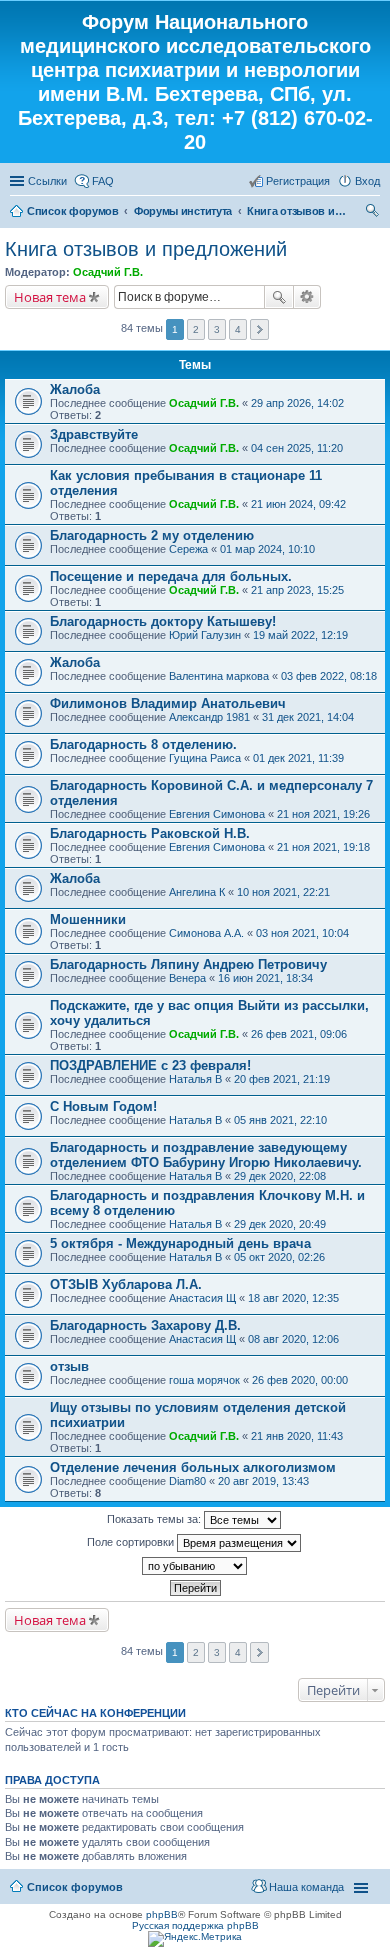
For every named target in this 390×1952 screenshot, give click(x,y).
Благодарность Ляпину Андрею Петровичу (188, 964)
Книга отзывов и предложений (297, 211)
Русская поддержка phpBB (195, 1925)
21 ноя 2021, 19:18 (323, 847)
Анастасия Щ (202, 1298)
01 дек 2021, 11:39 (298, 758)
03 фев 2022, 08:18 (329, 676)
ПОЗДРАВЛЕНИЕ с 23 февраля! (150, 1065)
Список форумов (73, 211)
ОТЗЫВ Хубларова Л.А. (126, 1284)
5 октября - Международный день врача (180, 1243)
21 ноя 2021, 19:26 (323, 814)
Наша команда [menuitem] (306, 1887)
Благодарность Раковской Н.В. (150, 833)
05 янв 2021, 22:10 (280, 1120)
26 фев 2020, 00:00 (300, 1380)
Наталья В (195, 1079)
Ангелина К (197, 892)
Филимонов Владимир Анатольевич (168, 703)
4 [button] (238, 329)
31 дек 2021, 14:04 (308, 717)
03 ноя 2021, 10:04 (302, 933)
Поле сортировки (132, 1542)
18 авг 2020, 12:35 (293, 1298)
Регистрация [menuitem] (298, 181)
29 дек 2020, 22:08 (280, 1176)
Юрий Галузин (205, 635)
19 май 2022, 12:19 (300, 635)
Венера (187, 978)
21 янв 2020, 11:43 (297, 1436)
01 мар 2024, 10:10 (267, 549)
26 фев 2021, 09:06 (299, 1034)
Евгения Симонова (217, 814)
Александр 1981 (209, 717)
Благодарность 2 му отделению (152, 535)
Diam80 (187, 1481)
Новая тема (50, 297)
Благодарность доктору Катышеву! (163, 621)
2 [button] (196, 329)
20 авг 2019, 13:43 (263, 1481)
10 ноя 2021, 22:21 (283, 892)
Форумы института (183, 211)
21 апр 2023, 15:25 (297, 590)
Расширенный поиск (307, 297)
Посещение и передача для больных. (171, 576)
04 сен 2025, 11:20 (297, 448)
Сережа (188, 549)
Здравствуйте (94, 434)
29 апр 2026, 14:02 (297, 403)
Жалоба (75, 389)
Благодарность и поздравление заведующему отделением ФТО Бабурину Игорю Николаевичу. (206, 1155)
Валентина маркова (219, 676)
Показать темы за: (155, 1519)
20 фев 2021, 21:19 (282, 1079)
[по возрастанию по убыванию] (195, 1566)
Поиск (279, 297)
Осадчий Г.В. (108, 272)
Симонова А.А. (206, 933)
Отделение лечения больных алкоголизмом (193, 1467)
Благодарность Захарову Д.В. (145, 1325)
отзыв (69, 1366)
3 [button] (217, 329)
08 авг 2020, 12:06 (293, 1339)
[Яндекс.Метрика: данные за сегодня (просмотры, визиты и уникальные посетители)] (195, 1939)
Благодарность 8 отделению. (143, 744)
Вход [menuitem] (367, 181)
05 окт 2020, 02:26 (279, 1257)
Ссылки (47, 181)
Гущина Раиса (205, 758)
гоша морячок (204, 1380)
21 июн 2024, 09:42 (298, 504)
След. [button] (259, 329)
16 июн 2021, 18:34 (265, 978)
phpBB (162, 1914)
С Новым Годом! (103, 1106)
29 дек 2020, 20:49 (280, 1224)
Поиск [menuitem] (374, 213)
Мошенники (88, 919)
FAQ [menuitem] (103, 181)
